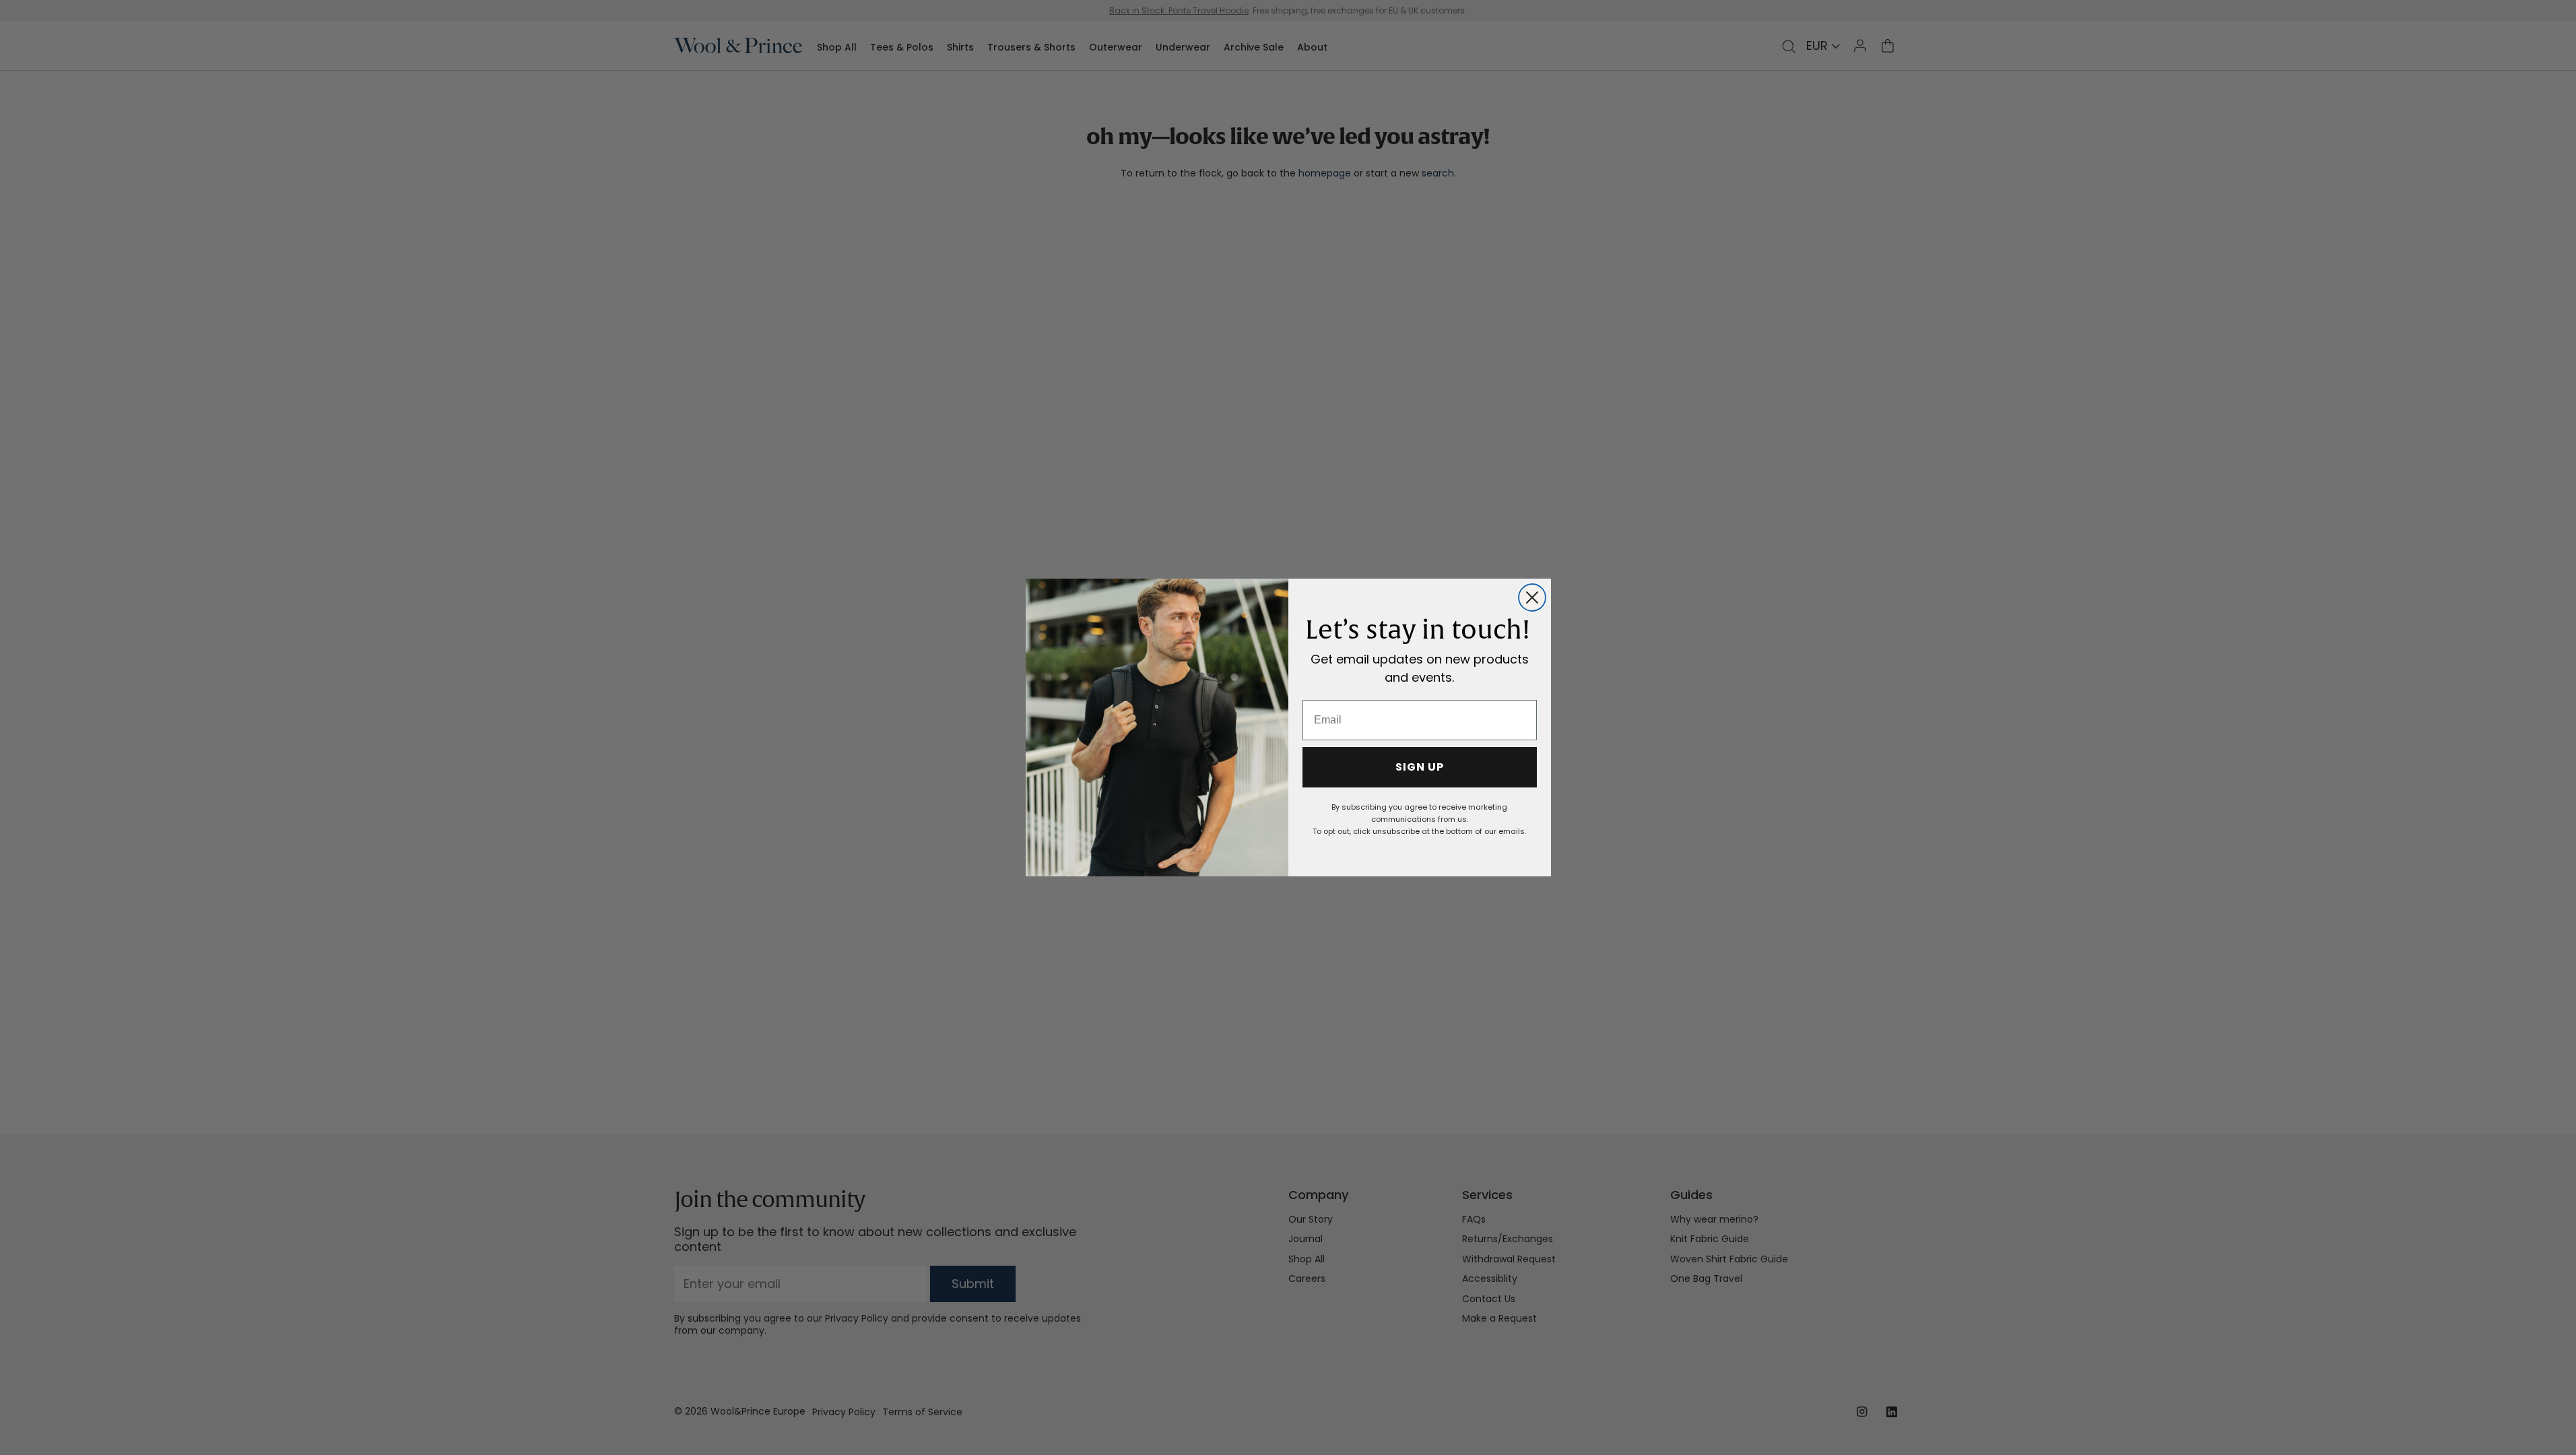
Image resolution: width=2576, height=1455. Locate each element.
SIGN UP (1420, 767)
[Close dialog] (1532, 597)
